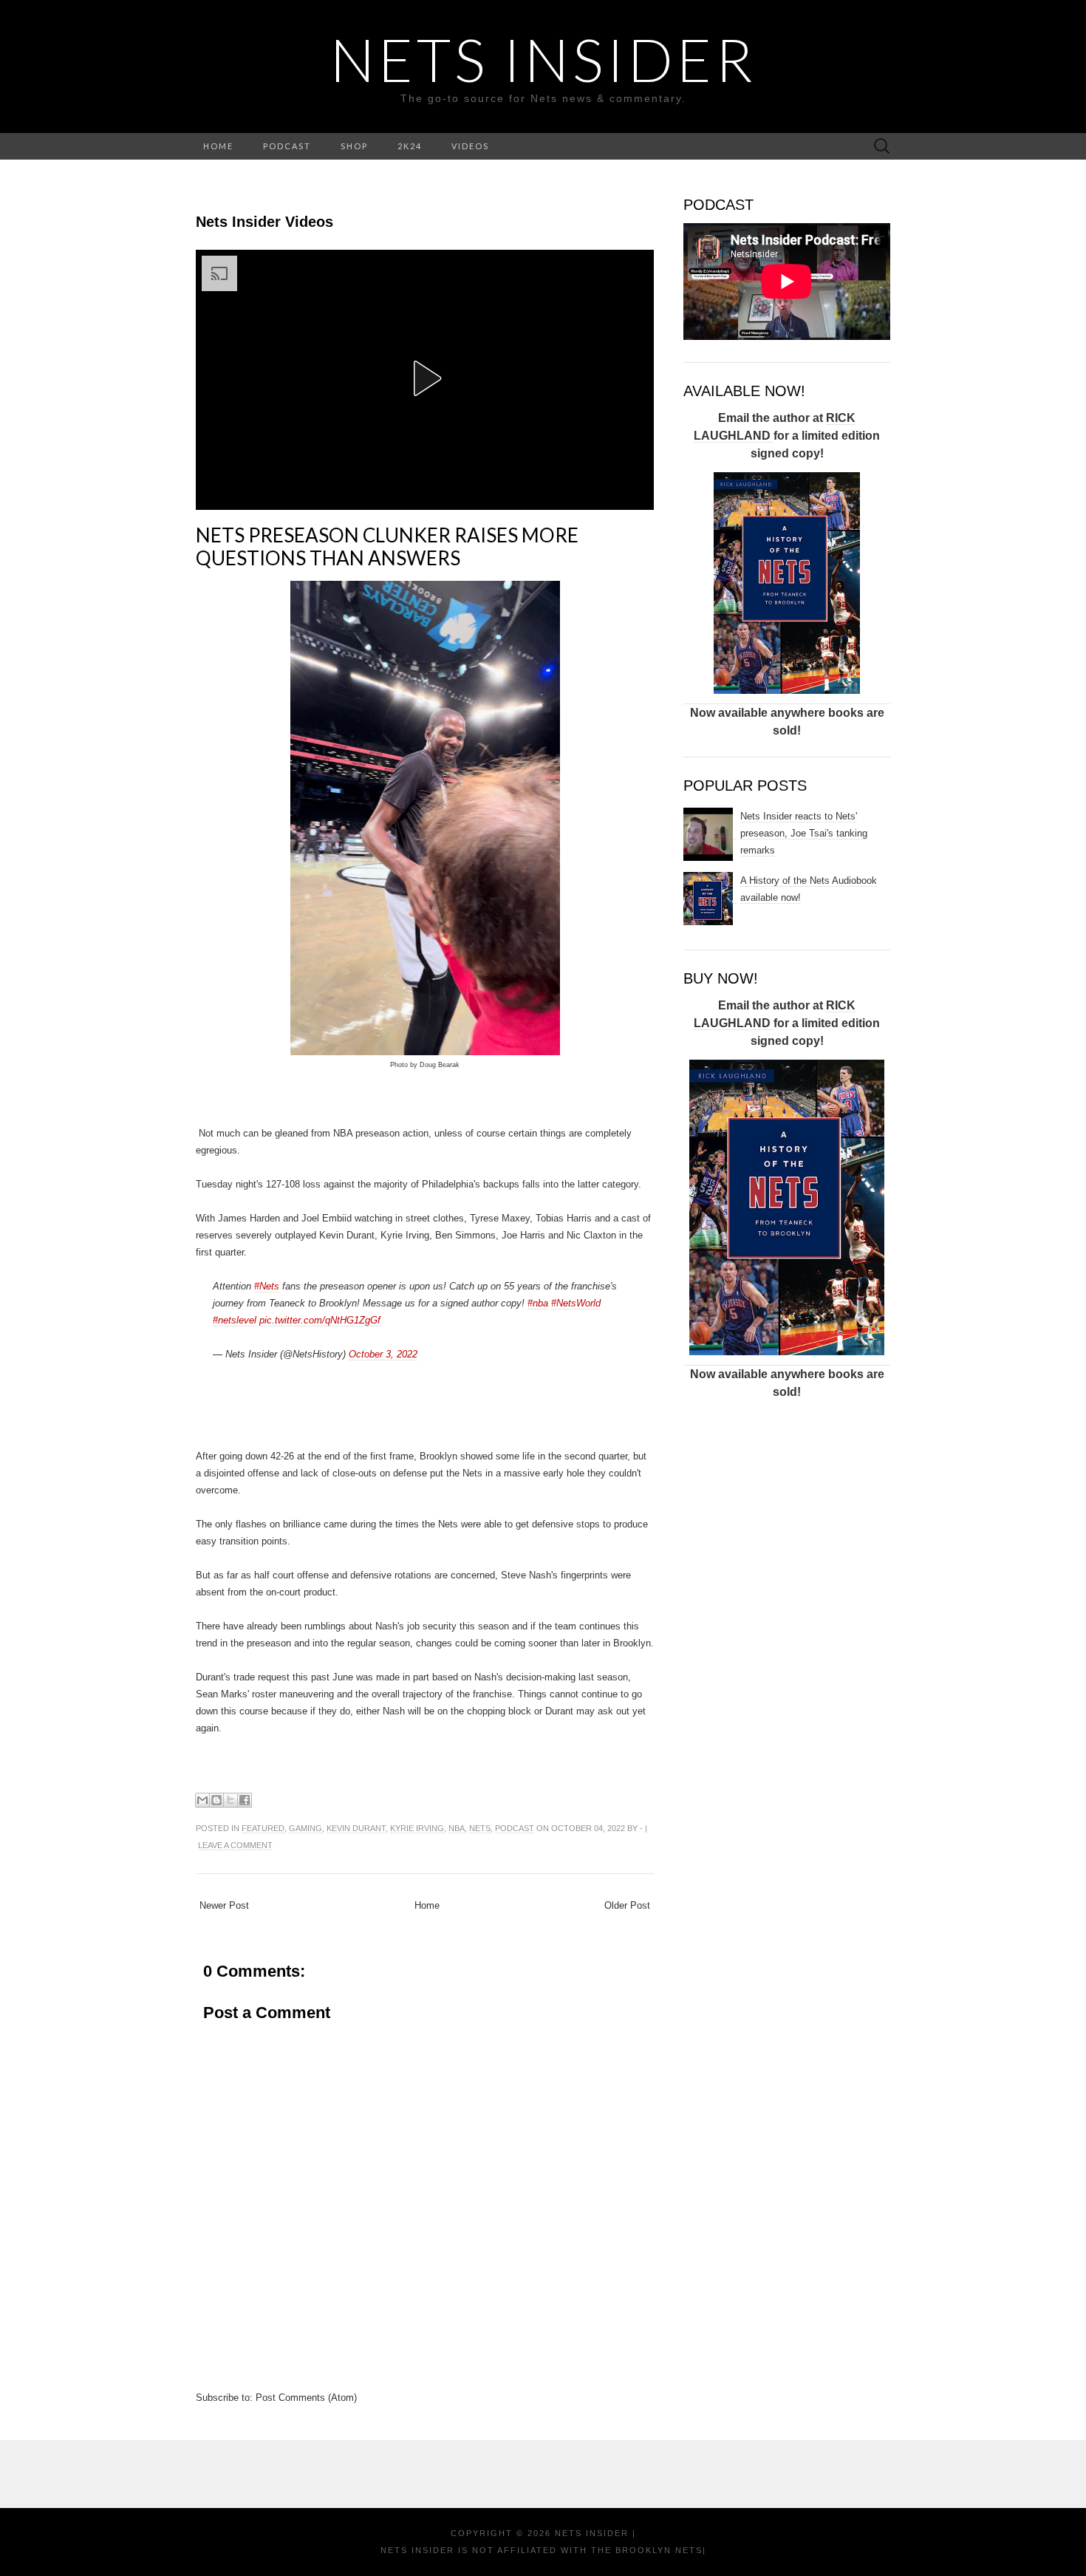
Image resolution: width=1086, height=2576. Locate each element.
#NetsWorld (576, 1303)
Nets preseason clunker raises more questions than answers (387, 546)
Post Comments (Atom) (306, 2398)
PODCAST (287, 146)
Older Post (627, 1905)
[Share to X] (230, 1800)
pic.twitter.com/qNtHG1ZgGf (320, 1320)
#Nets (267, 1286)
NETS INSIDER (543, 59)
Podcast (515, 1828)
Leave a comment (235, 1845)
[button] (425, 378)
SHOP (354, 146)
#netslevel (235, 1320)
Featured (263, 1828)
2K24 (410, 146)
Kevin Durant (356, 1828)
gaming (305, 1828)
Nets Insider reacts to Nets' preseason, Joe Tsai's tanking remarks (804, 833)
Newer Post (224, 1905)
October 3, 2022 (383, 1354)
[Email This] (202, 1800)
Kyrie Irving (417, 1828)
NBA (457, 1828)
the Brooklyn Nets (645, 2550)
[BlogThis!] (216, 1800)
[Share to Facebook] (245, 1800)
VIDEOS (470, 146)
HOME (218, 146)
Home (427, 1905)
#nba (538, 1303)
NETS (480, 1828)
